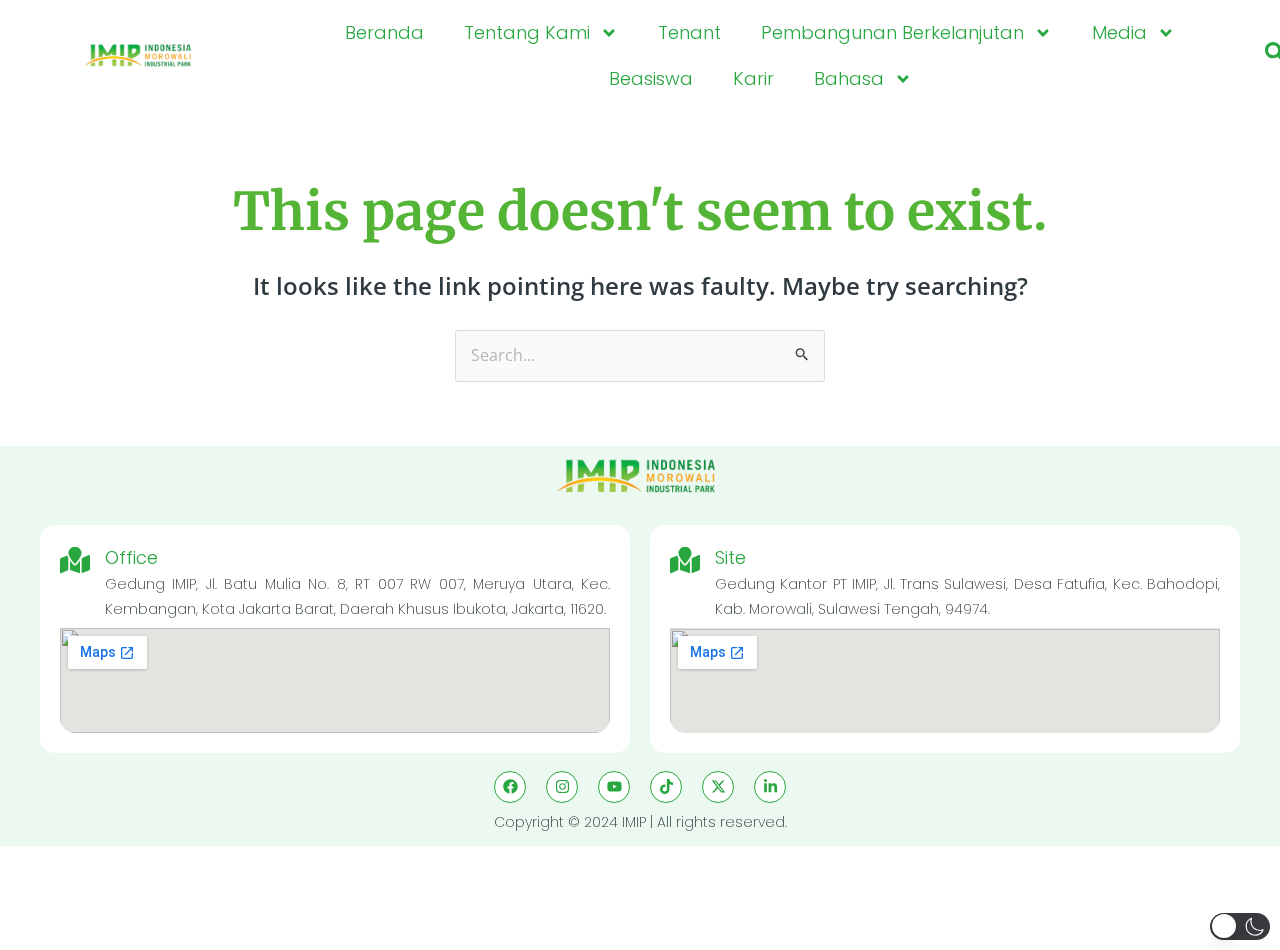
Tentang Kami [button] (527, 32)
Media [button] (1119, 32)
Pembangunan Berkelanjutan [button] (892, 32)
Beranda (384, 32)
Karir (753, 78)
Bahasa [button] (849, 78)
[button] (1240, 926)
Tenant (689, 32)
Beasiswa (651, 78)
